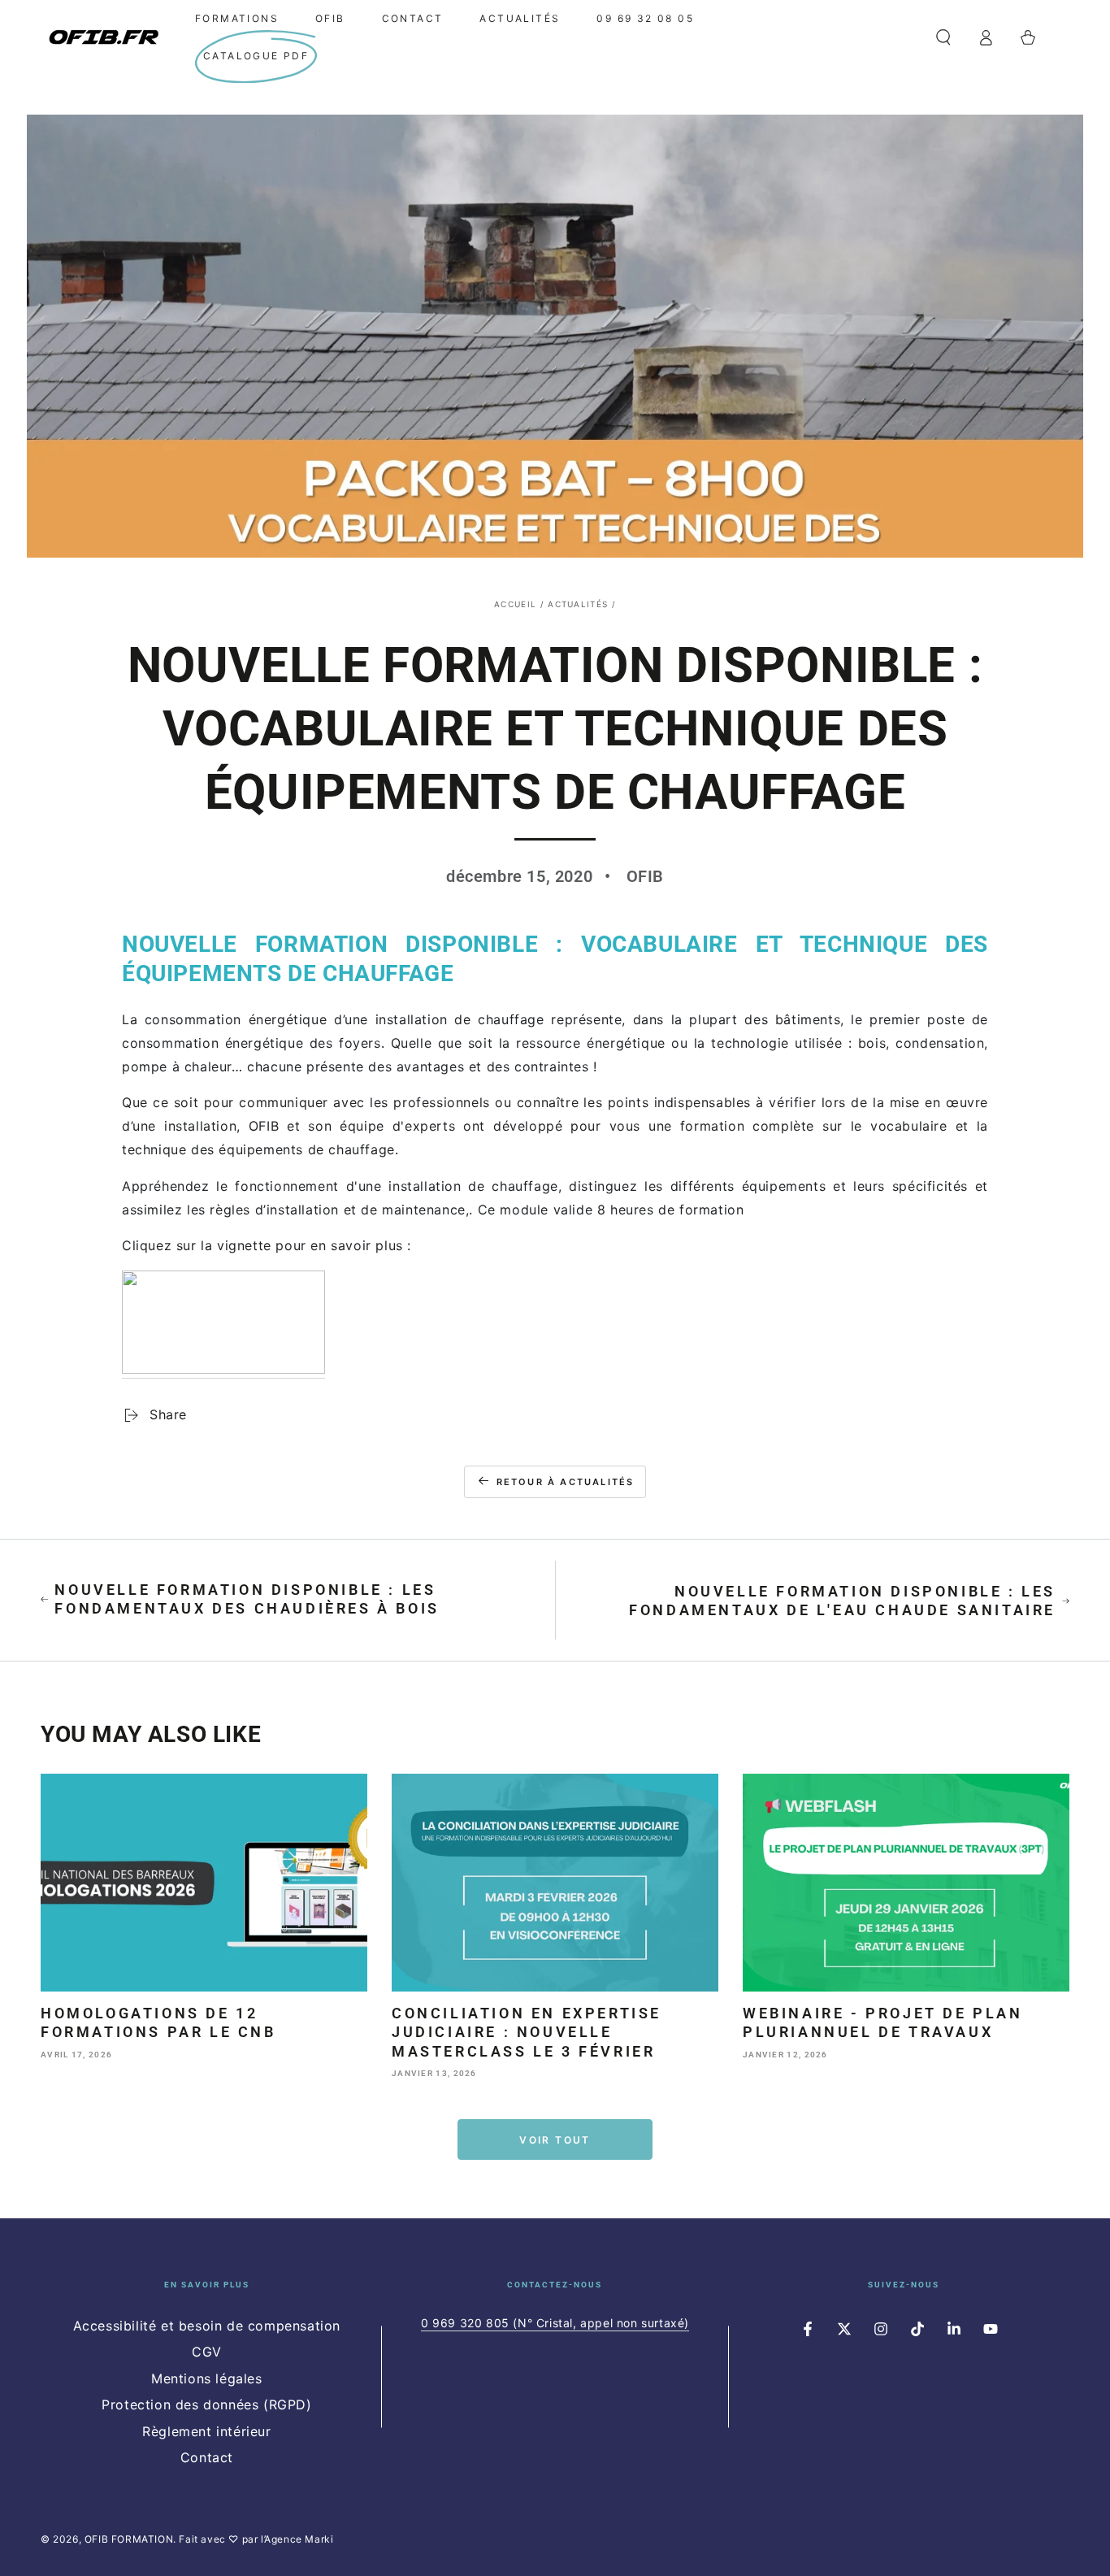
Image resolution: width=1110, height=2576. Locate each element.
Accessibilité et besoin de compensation (207, 2326)
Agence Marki (299, 2539)
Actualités (578, 604)
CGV (207, 2352)
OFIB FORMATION (129, 2539)
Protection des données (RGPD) (206, 2404)
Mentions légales (207, 2378)
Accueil (515, 604)
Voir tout (555, 2140)
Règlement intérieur (206, 2431)
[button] (943, 37)
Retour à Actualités (566, 1482)
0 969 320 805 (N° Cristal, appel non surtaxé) (555, 2323)
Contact (207, 2457)
